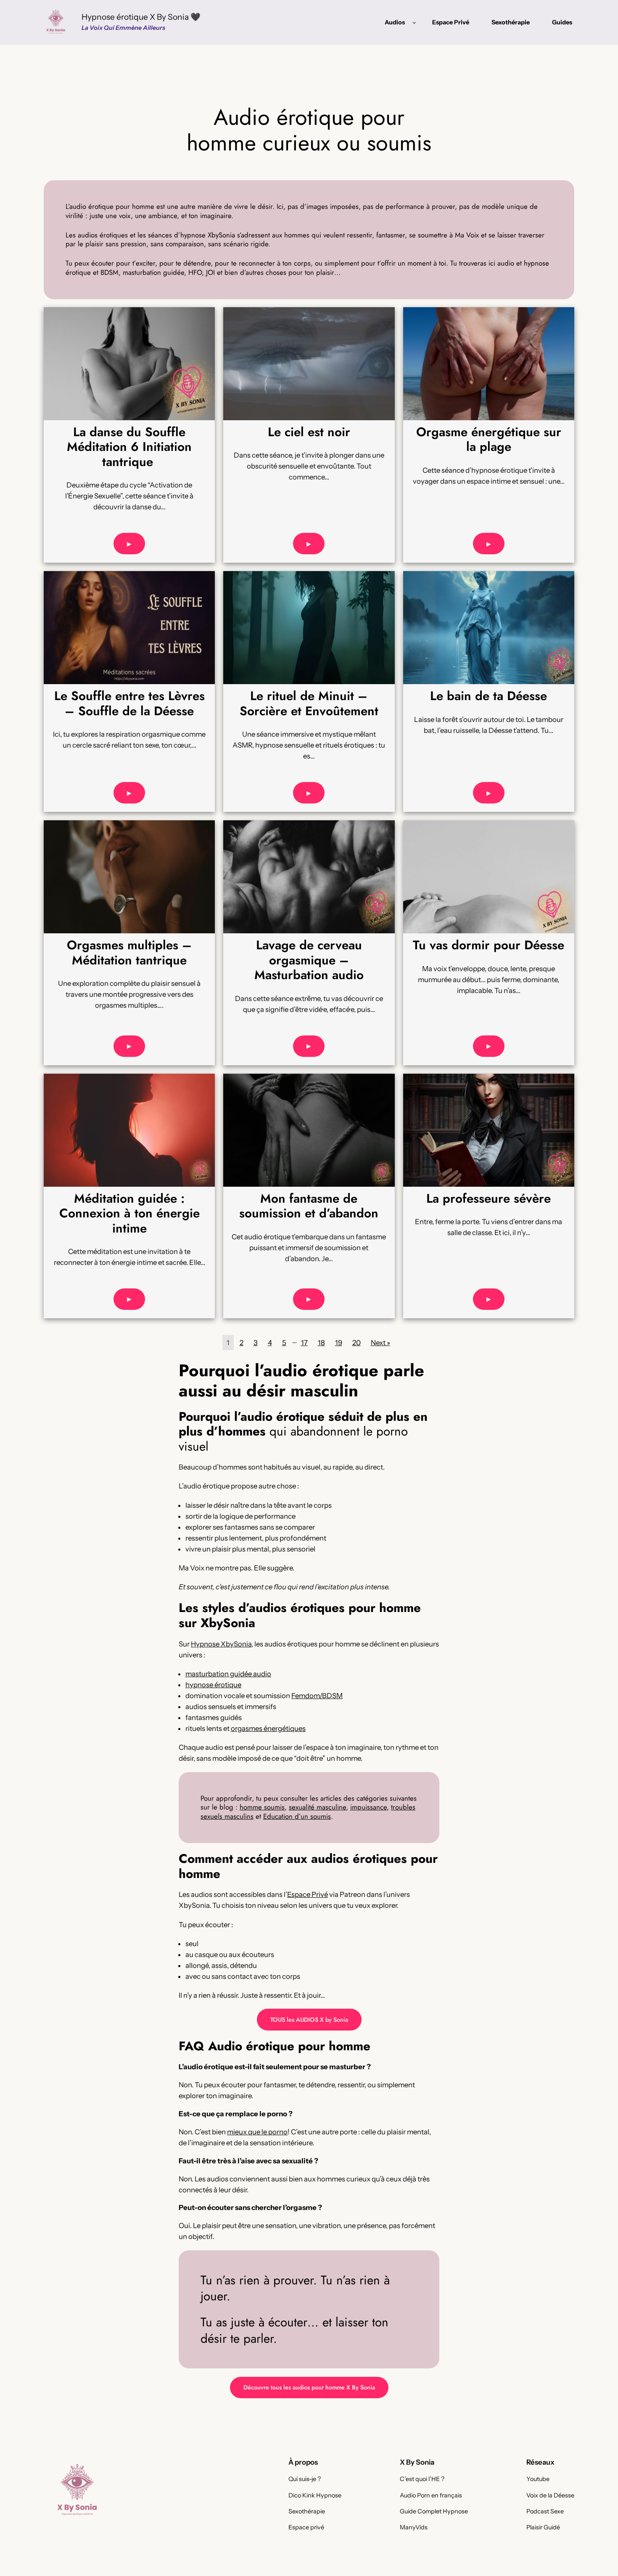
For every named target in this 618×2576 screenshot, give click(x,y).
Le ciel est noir (309, 432)
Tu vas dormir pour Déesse (489, 945)
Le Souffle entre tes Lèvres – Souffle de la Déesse (129, 703)
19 (339, 1343)
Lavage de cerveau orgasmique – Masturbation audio (309, 960)
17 (304, 1343)
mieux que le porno (257, 2132)
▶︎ (129, 544)
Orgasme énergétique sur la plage (489, 439)
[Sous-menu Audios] (414, 22)
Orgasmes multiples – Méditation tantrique (129, 952)
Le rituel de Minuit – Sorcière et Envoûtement (309, 703)
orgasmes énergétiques (268, 1728)
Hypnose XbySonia (221, 1644)
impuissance (368, 1807)
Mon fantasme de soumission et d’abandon (309, 1206)
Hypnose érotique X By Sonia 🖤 (141, 17)
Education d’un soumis (297, 1816)
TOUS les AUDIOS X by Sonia (309, 2020)
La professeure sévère (489, 1198)
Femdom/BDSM (317, 1696)
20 (357, 1343)
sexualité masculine (317, 1807)
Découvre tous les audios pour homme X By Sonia (309, 2387)
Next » (380, 1343)
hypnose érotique (213, 1685)
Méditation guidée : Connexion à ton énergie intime (129, 1213)
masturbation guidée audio (228, 1674)
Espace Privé (308, 1894)
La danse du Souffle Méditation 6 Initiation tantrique (129, 447)
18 (321, 1343)
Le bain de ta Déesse (489, 696)
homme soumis (262, 1807)
